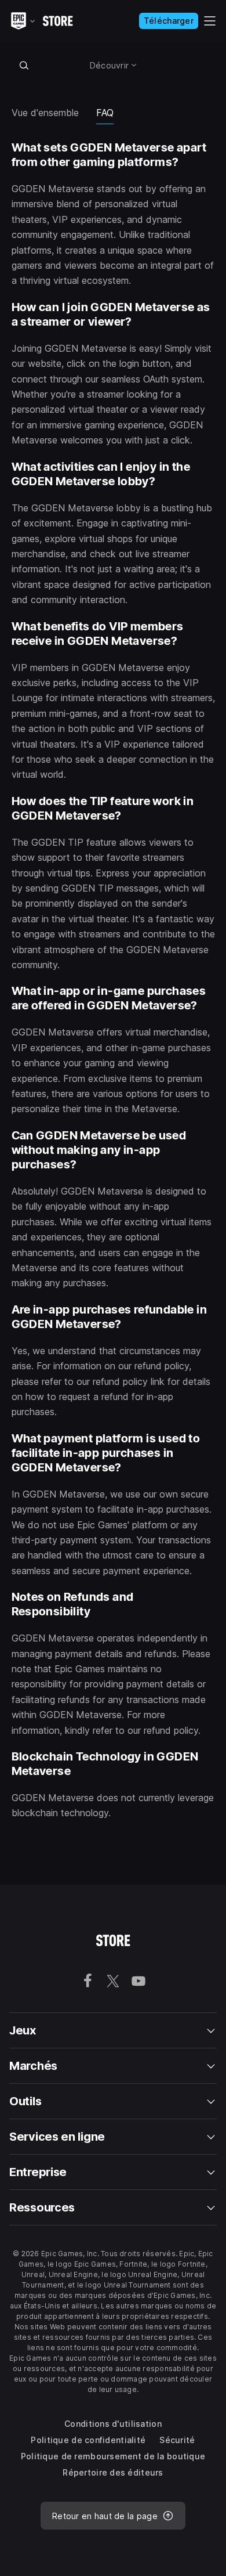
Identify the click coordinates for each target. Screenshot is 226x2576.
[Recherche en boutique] (24, 65)
